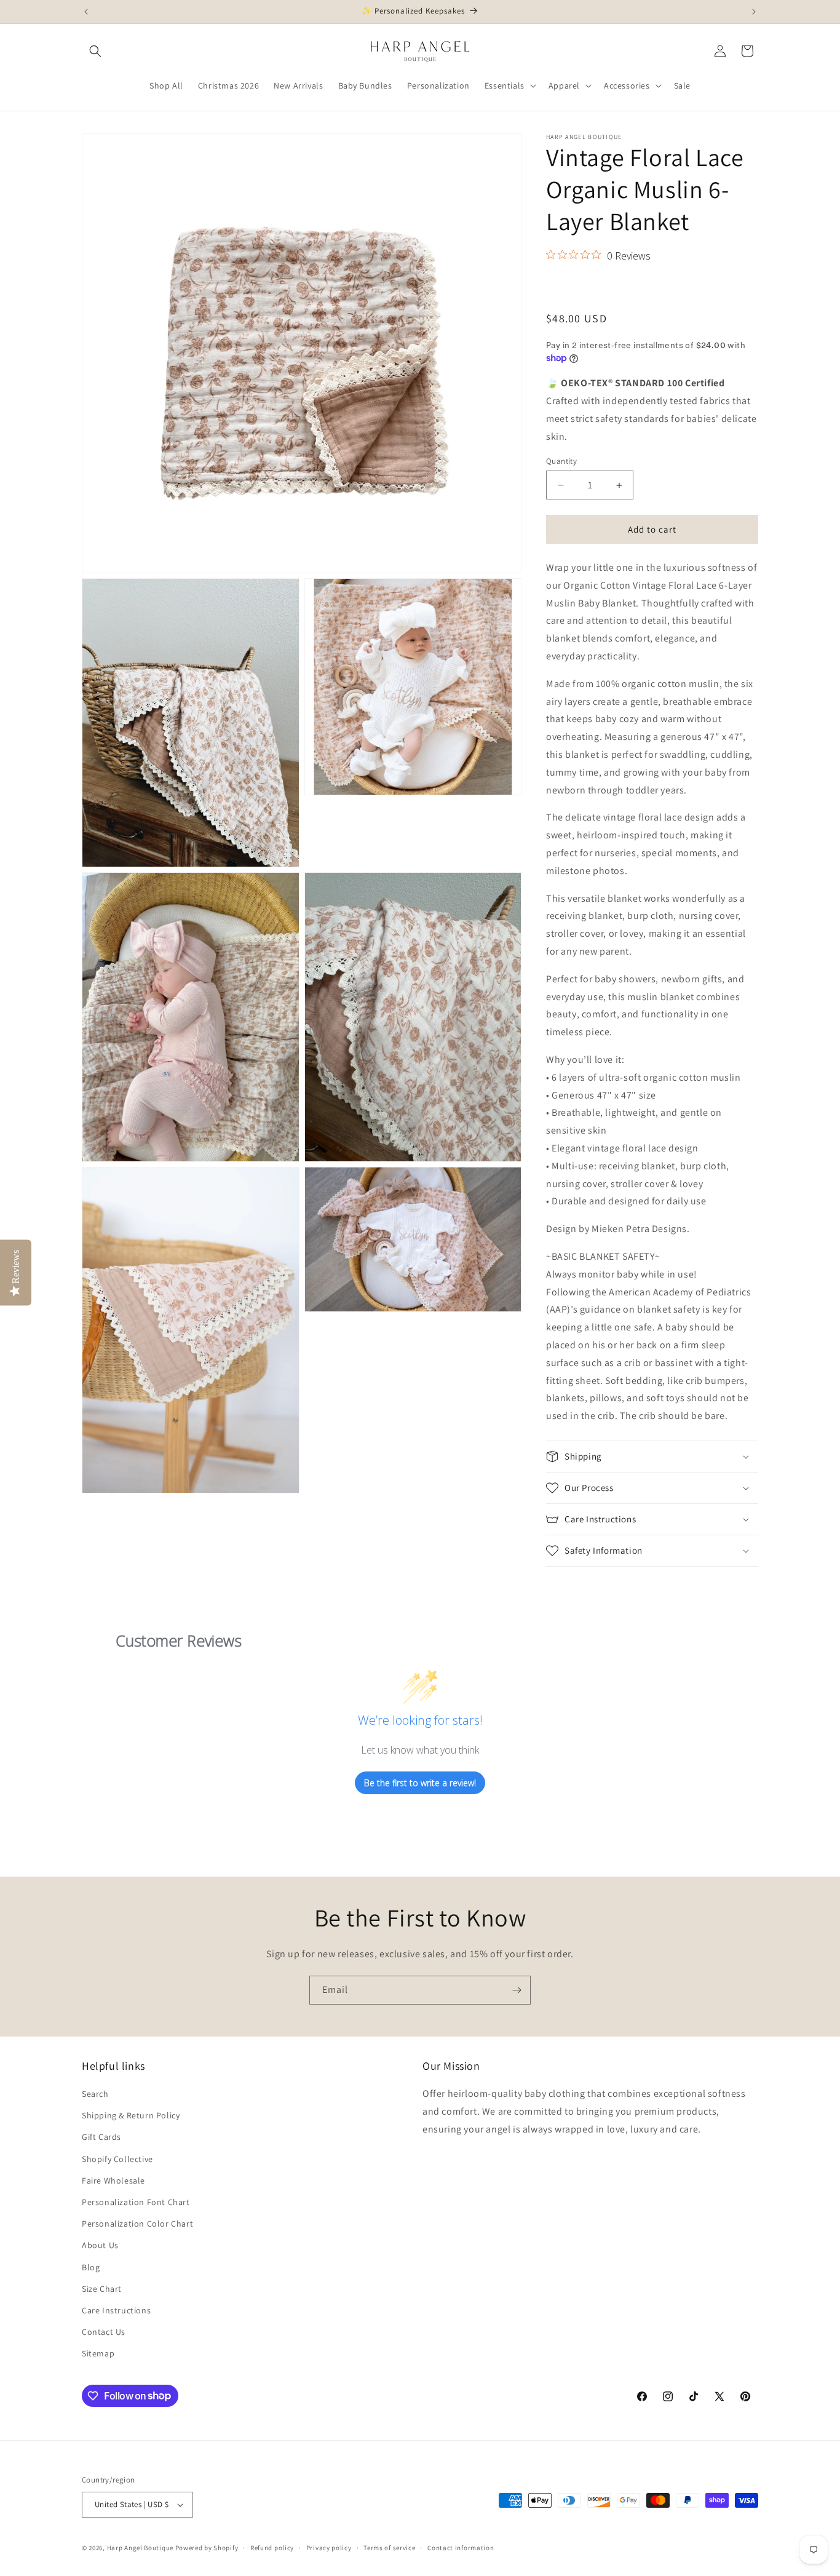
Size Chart (102, 2289)
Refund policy (272, 2548)
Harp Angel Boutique (140, 2548)
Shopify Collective (117, 2159)
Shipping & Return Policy (131, 2115)
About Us (100, 2245)
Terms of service (389, 2548)
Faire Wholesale (113, 2180)
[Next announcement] (754, 12)
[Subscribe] (517, 1990)
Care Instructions (116, 2310)
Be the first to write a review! (420, 1783)
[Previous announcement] (86, 12)
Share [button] (570, 287)
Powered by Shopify (207, 2548)
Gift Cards (101, 2137)
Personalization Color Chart (137, 2224)
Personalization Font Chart (136, 2202)
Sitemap (98, 2353)
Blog (91, 2267)
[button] (95, 51)
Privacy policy (329, 2548)
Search (95, 2094)
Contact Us (104, 2332)
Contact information (461, 2548)
